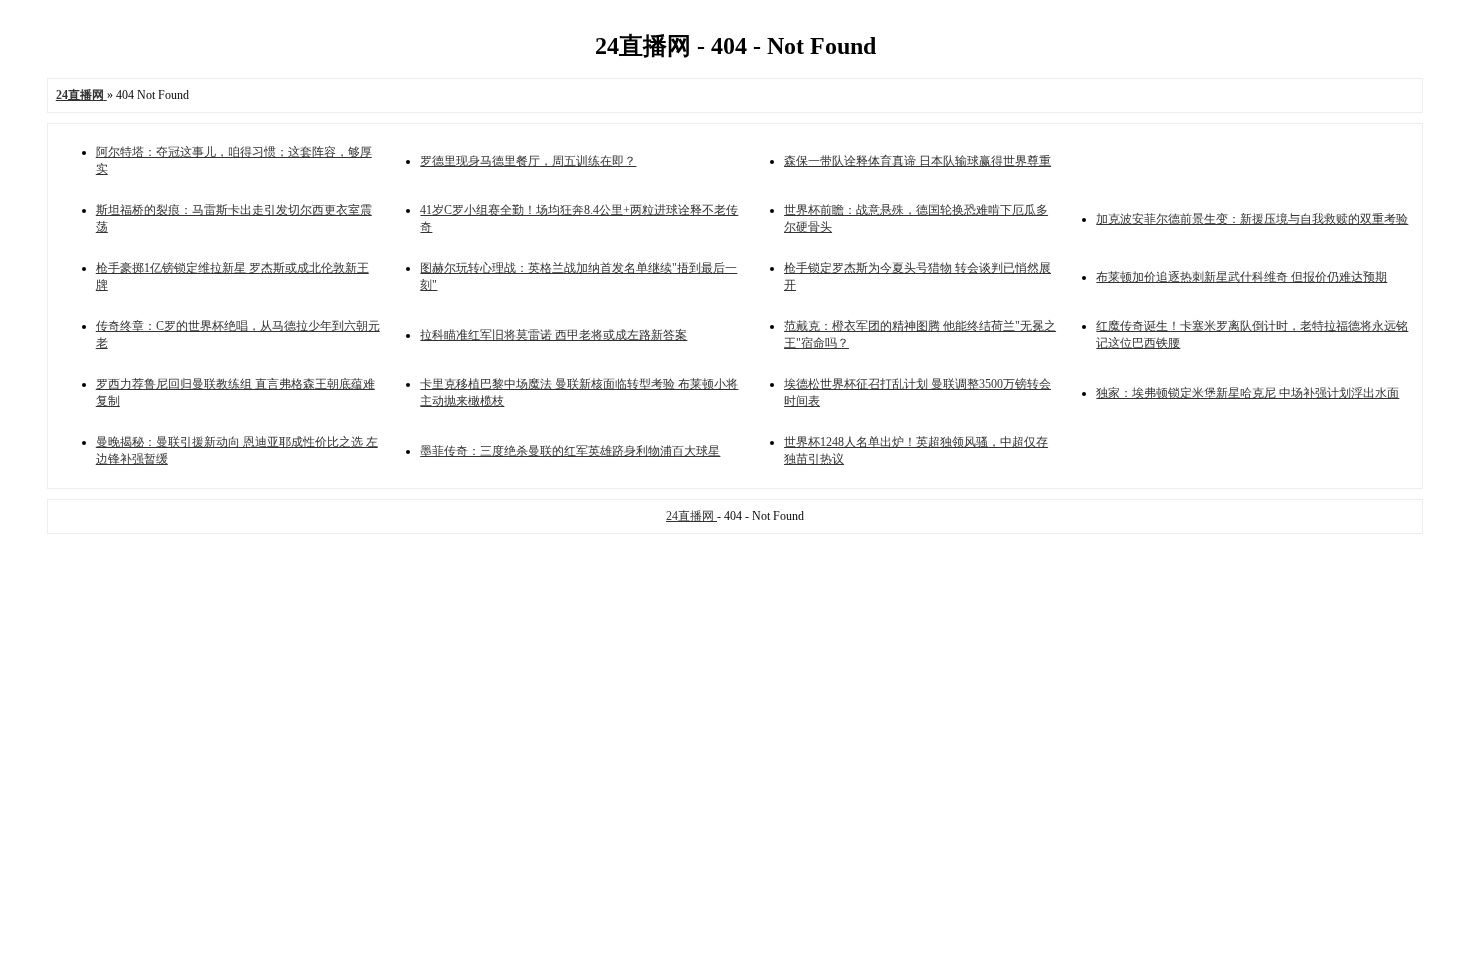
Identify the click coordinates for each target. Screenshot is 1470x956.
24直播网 (691, 516)
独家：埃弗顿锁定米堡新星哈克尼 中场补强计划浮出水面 (1247, 393)
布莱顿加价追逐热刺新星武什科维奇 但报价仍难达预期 (1241, 277)
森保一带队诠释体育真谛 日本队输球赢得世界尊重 (917, 161)
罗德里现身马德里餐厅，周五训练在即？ (528, 161)
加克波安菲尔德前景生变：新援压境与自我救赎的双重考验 (1252, 219)
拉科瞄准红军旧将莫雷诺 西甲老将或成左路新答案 (553, 335)
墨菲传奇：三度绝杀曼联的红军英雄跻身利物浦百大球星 (570, 451)
